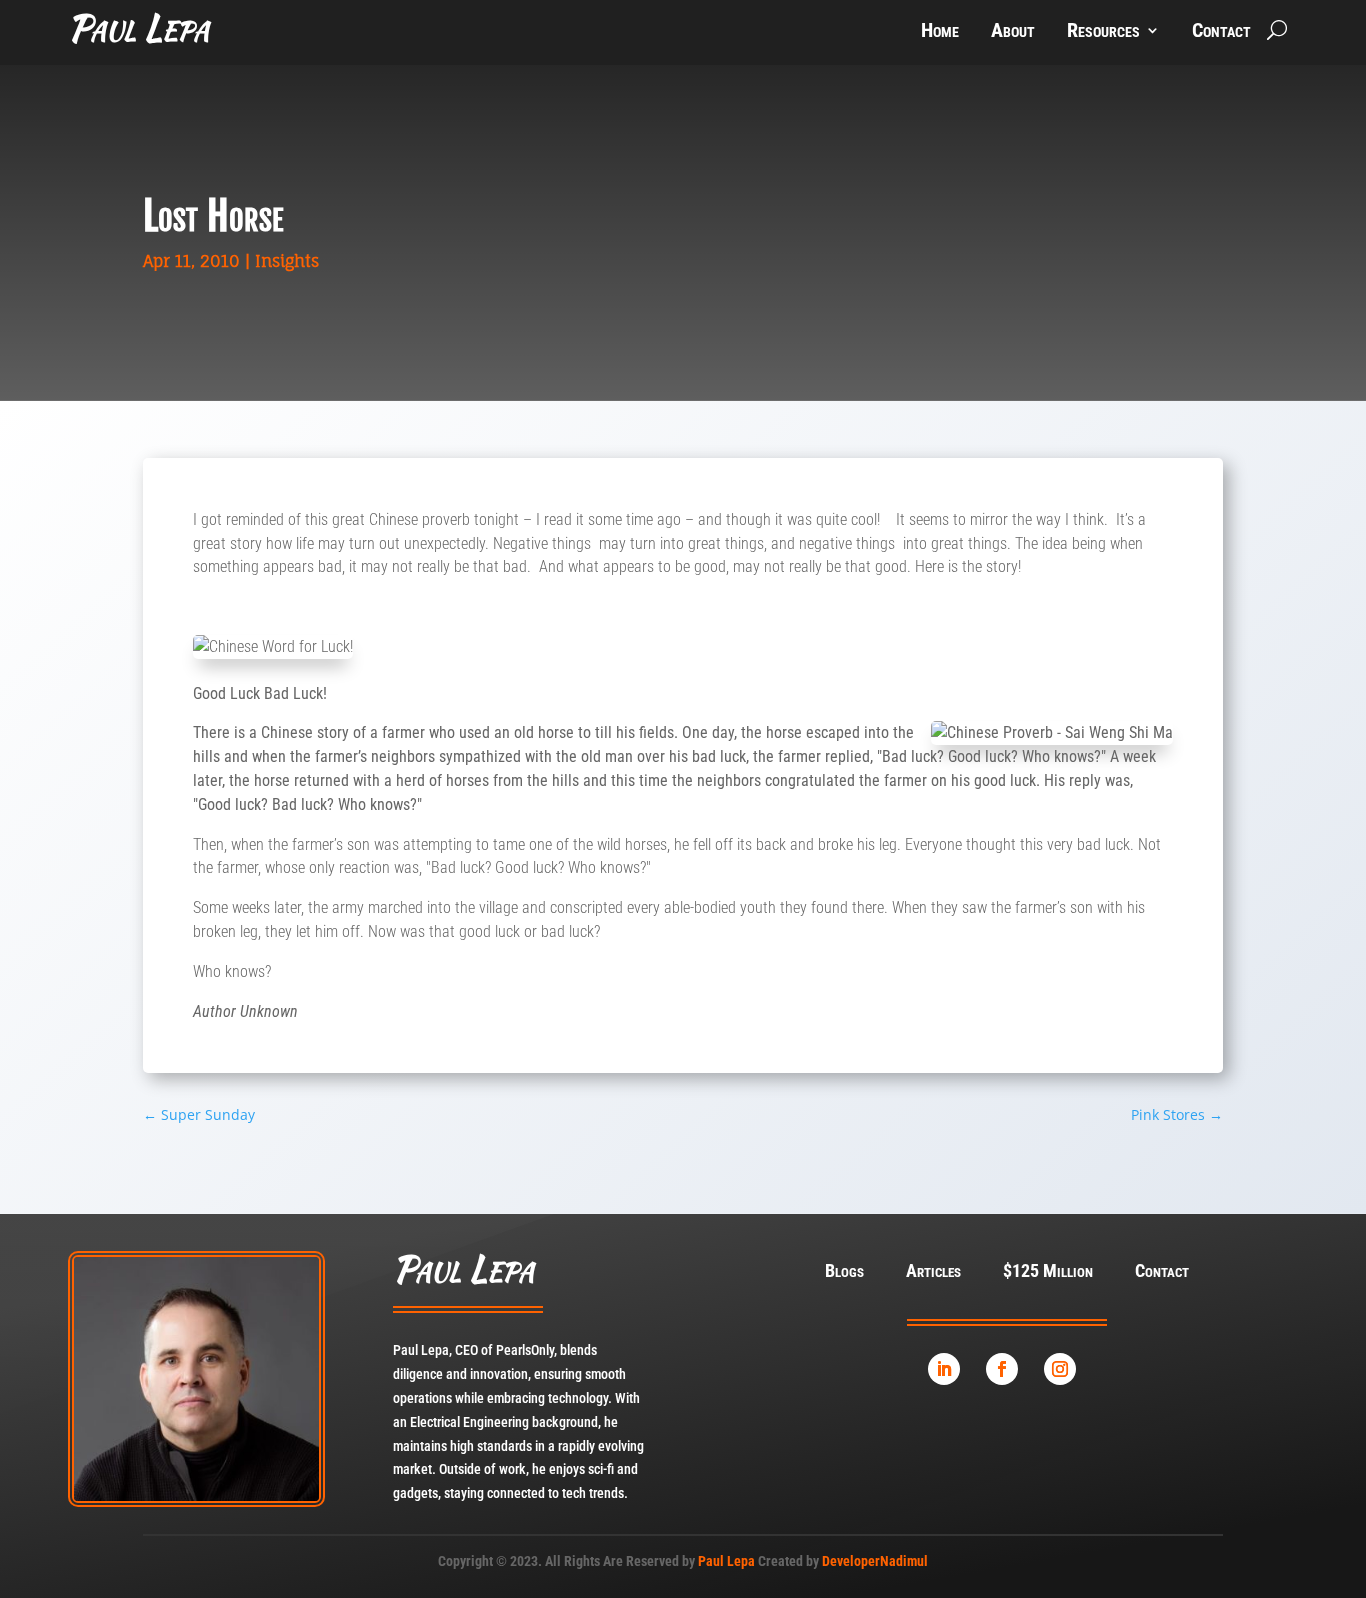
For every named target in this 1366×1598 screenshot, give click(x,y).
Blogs (844, 1272)
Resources (1103, 32)
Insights (287, 261)
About (1013, 32)
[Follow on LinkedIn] (944, 1369)
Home (940, 32)
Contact (1221, 32)
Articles (933, 1272)
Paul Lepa (726, 1561)
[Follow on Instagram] (1060, 1369)
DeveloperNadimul (875, 1561)
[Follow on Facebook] (1002, 1369)
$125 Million (1048, 1272)
